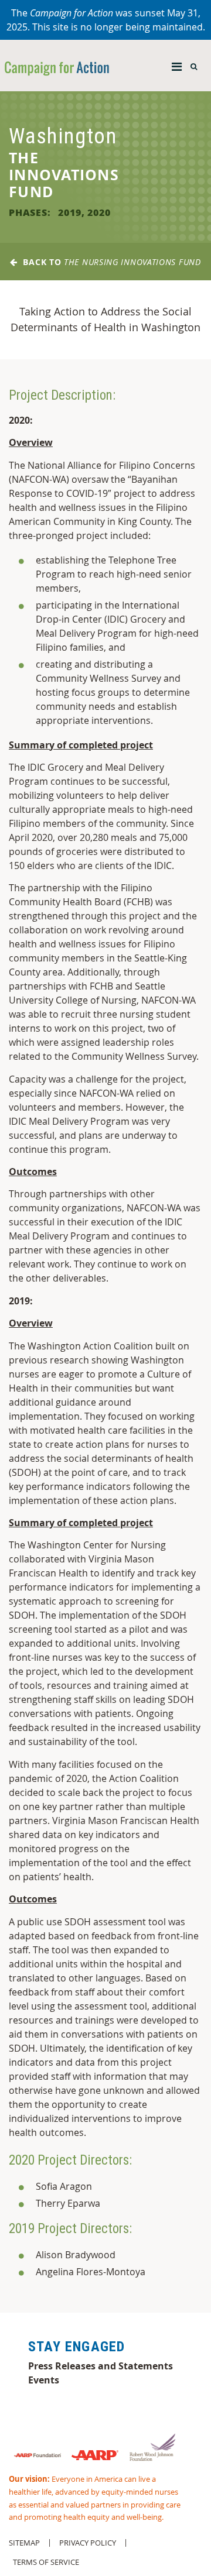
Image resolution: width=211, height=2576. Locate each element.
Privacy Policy (88, 2543)
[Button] (177, 64)
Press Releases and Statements (101, 2366)
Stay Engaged (76, 2347)
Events (44, 2380)
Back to (109, 262)
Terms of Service (46, 2562)
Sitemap (24, 2543)
